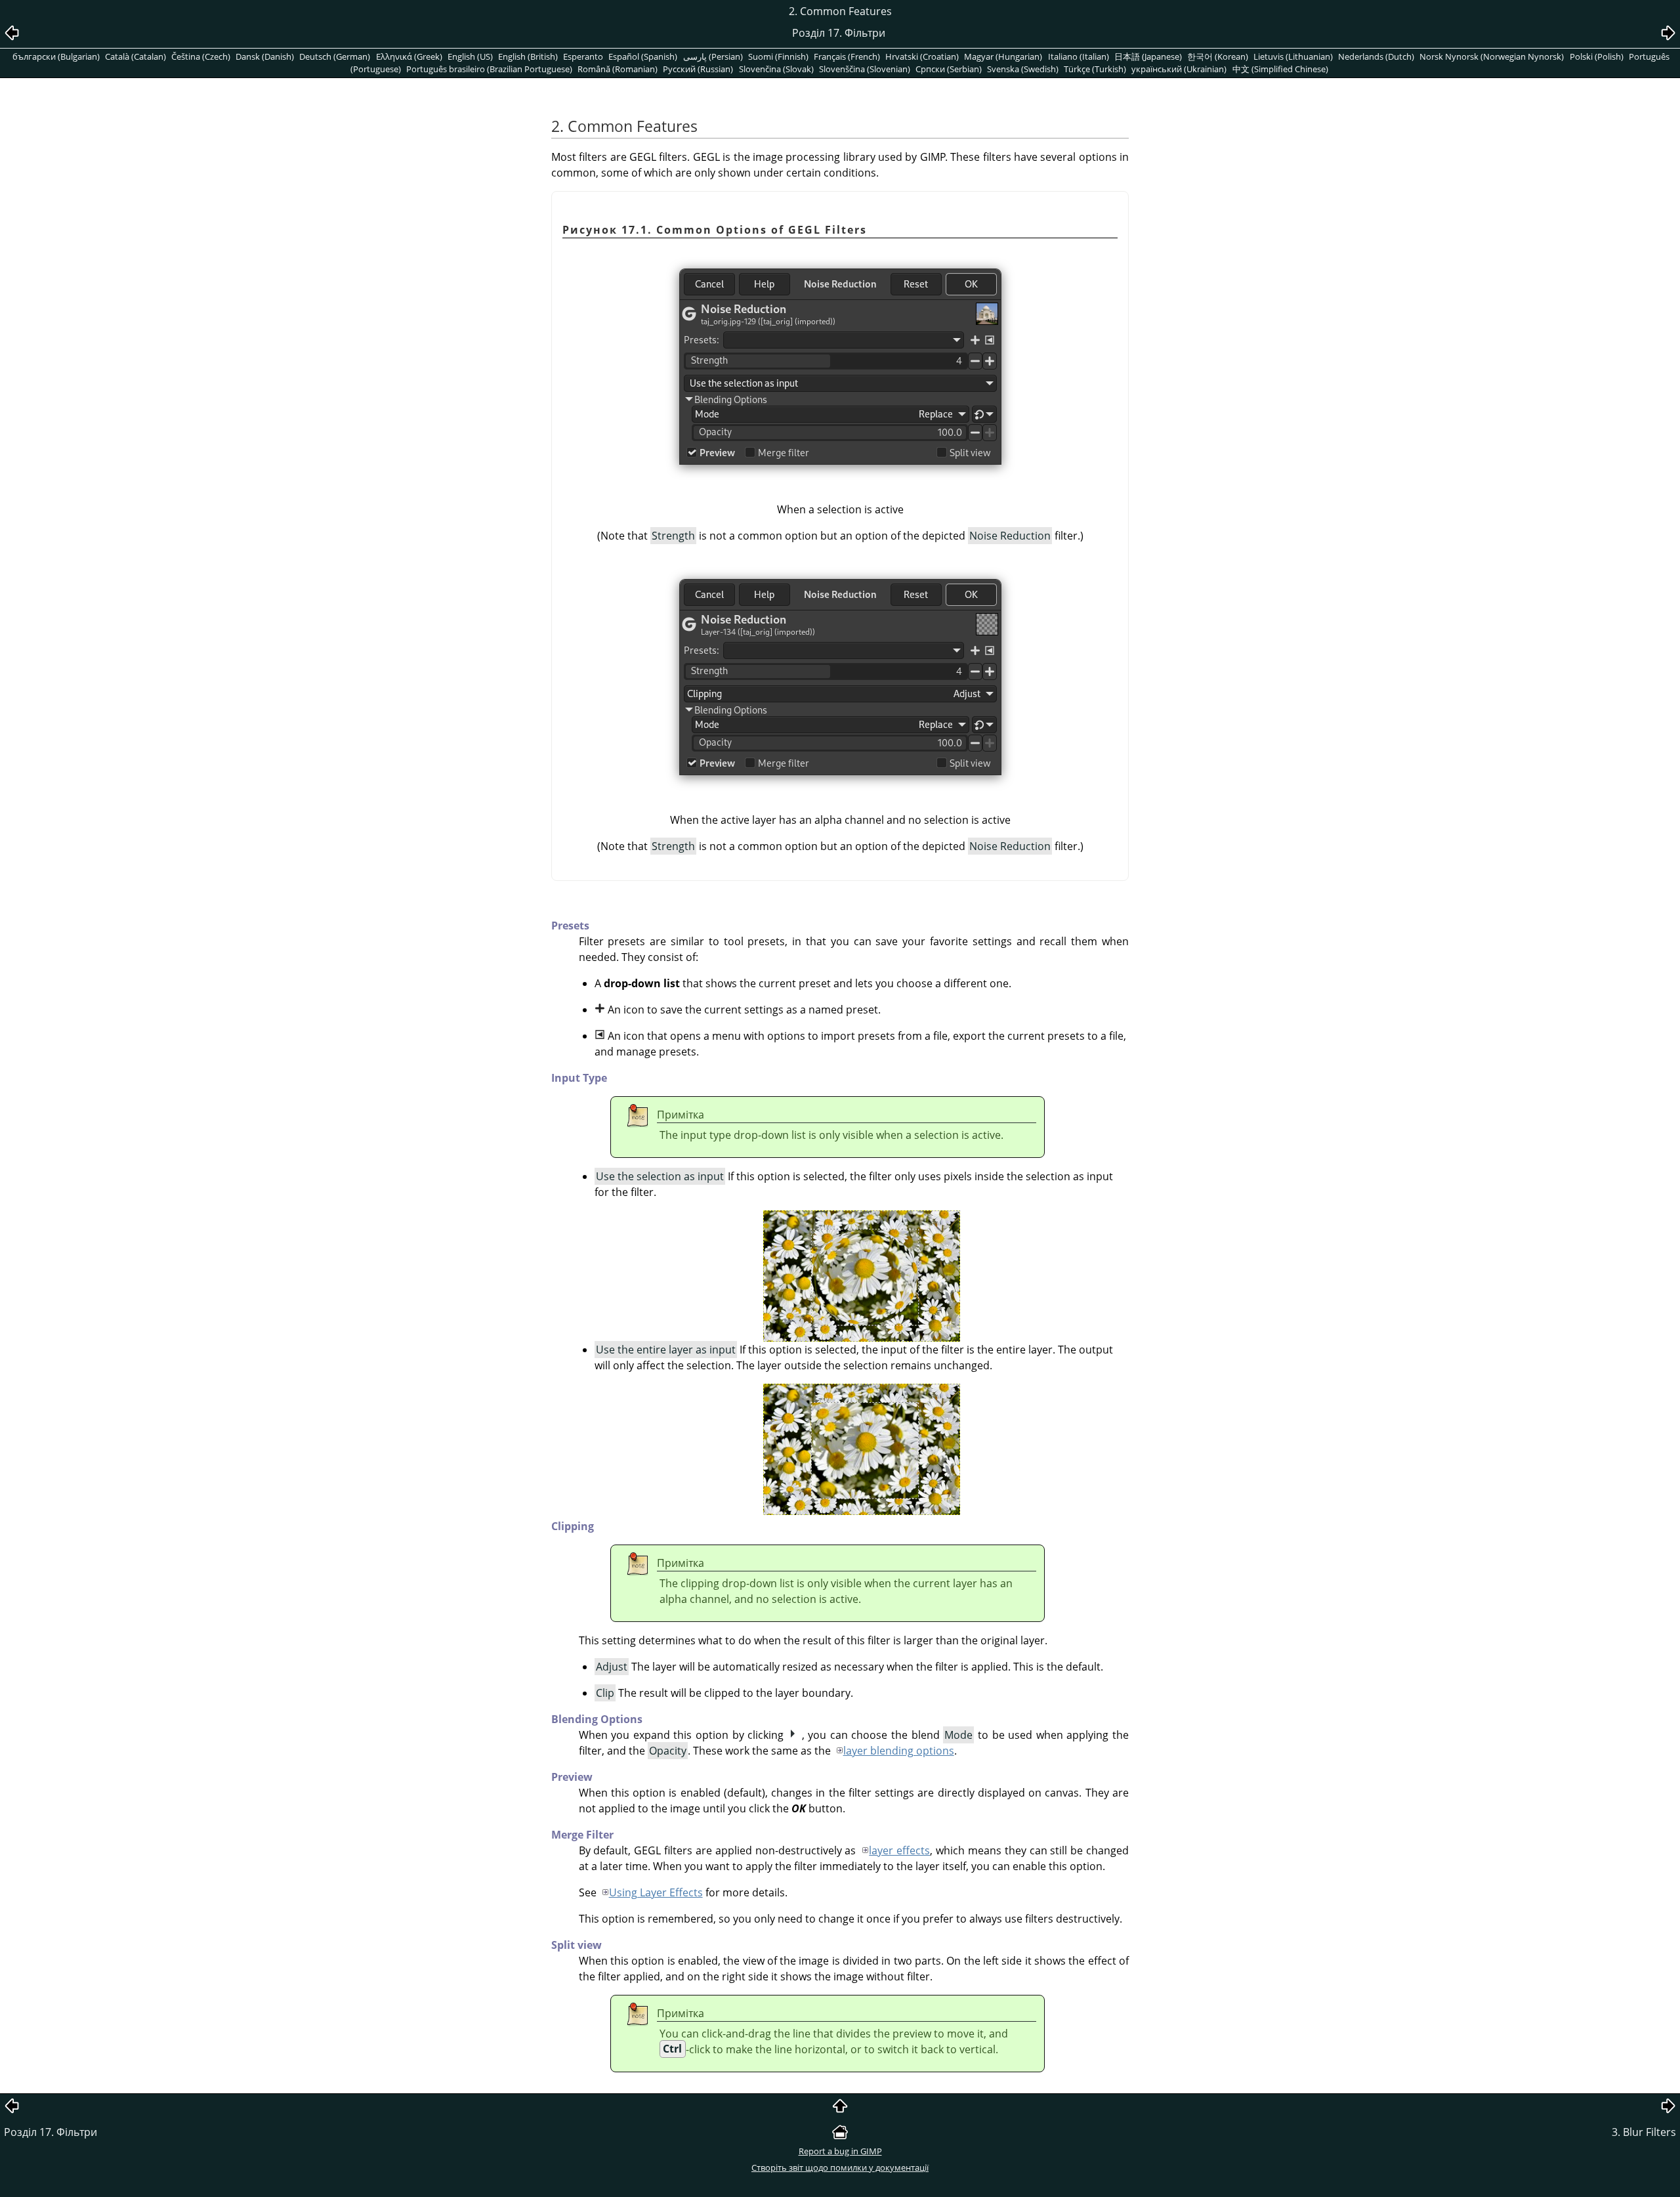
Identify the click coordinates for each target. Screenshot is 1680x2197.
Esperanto (583, 56)
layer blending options (899, 1751)
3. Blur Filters (1644, 2132)
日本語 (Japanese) (1148, 56)
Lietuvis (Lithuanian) (1293, 56)
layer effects (899, 1850)
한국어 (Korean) (1218, 56)
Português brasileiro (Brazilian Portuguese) (489, 69)
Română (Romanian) (618, 69)
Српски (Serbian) (949, 69)
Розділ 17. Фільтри (51, 2132)
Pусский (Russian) (698, 69)
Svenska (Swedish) (1023, 69)
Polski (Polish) (1597, 56)
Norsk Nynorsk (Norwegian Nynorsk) (1492, 56)
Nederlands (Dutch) (1376, 56)
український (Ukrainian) (1179, 69)
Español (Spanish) (643, 56)
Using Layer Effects (656, 1892)
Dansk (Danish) (265, 56)
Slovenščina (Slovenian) (865, 69)
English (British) (528, 56)
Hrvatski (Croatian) (922, 56)
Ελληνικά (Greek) (409, 56)
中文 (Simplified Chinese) (1280, 69)
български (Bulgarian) (56, 56)
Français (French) (847, 56)
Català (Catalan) (136, 56)
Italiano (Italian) (1079, 56)
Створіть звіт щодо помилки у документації (840, 2167)
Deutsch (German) (335, 56)
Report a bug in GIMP (840, 2151)
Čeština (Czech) (201, 56)
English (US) (470, 56)
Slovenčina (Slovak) (776, 69)
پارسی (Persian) (713, 56)
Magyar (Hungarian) (1003, 56)
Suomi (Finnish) (778, 56)
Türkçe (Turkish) (1095, 69)
